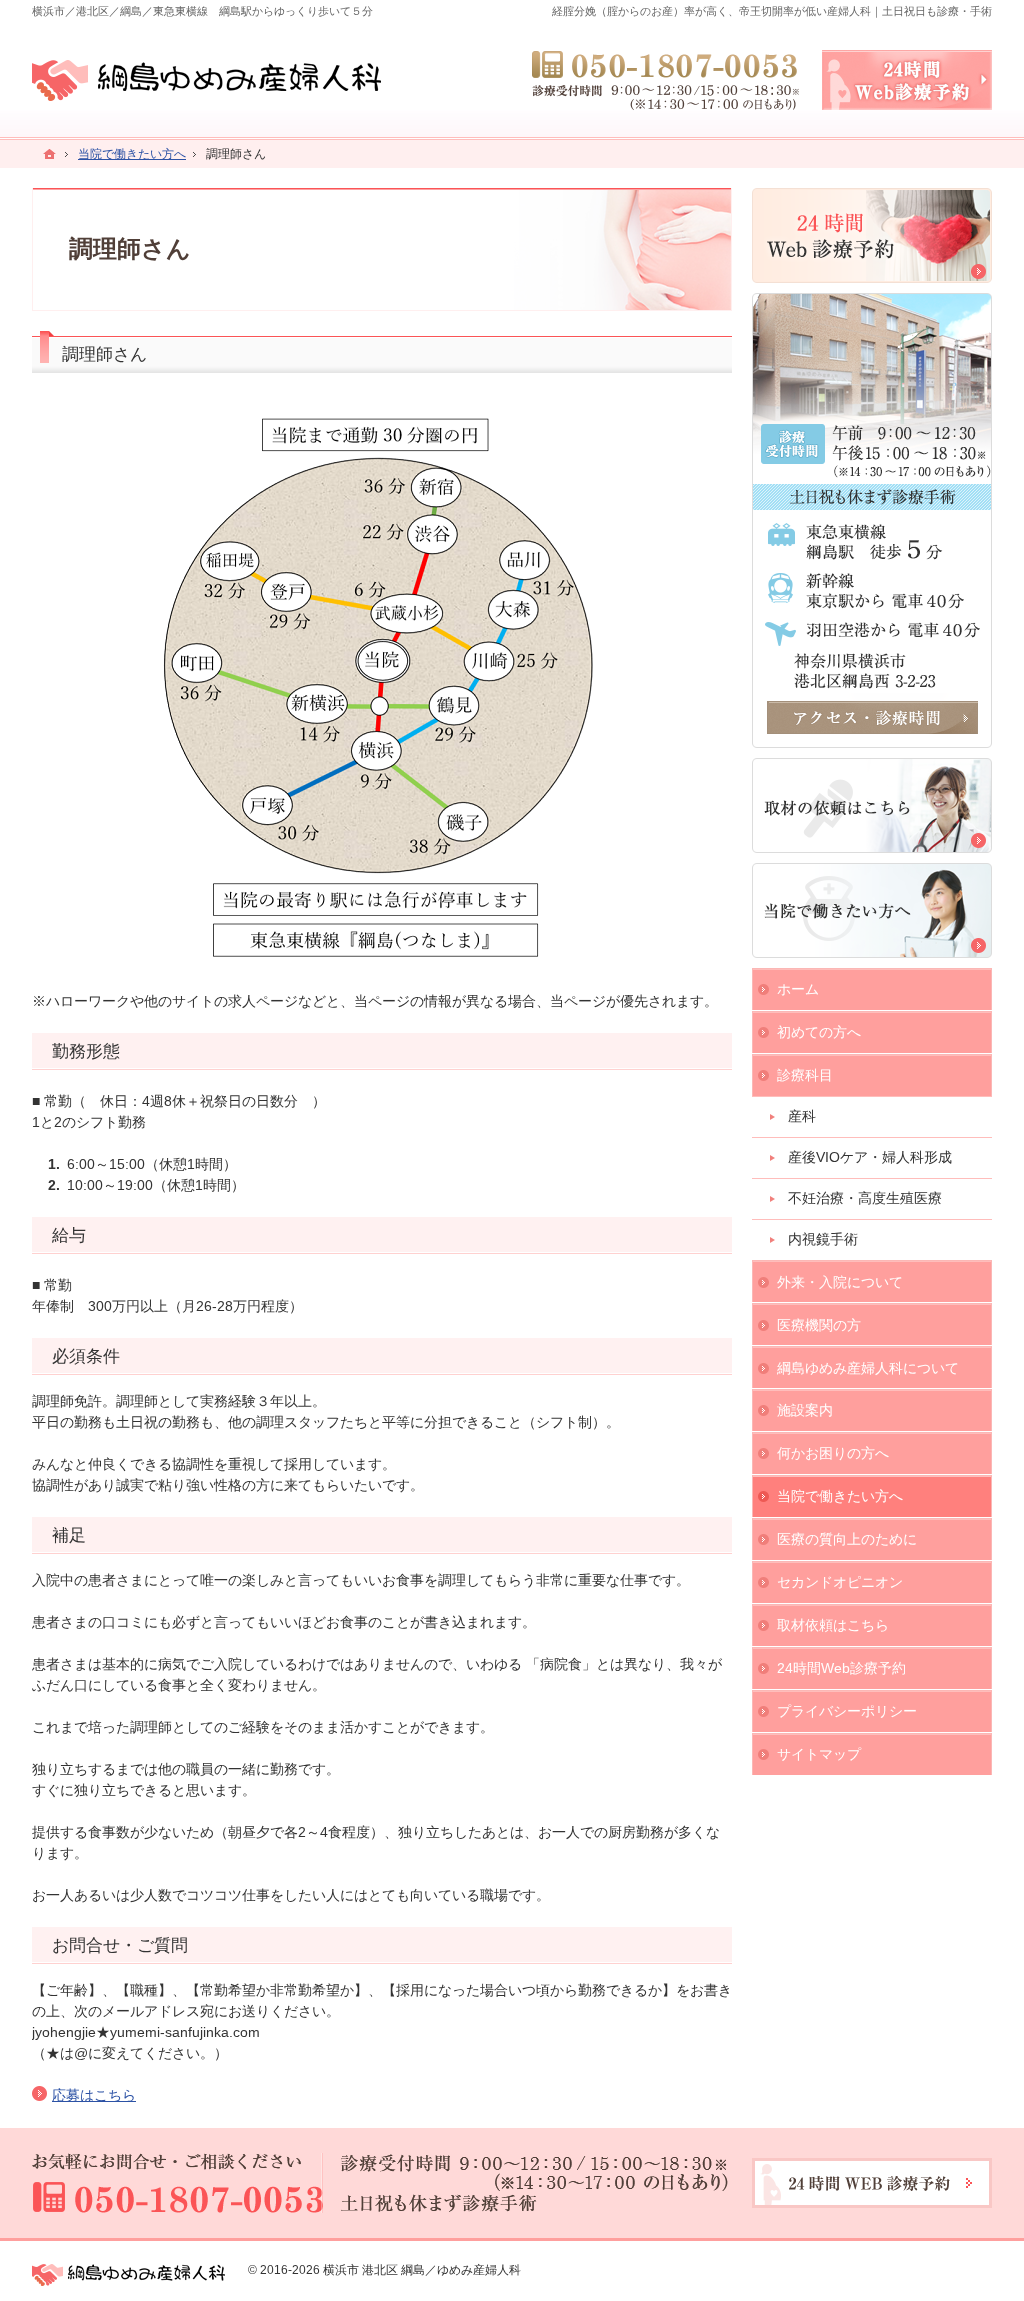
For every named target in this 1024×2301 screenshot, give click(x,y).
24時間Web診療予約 (841, 1668)
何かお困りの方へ (833, 1453)
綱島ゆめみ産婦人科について (868, 1368)
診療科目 (805, 1075)
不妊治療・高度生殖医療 (865, 1198)
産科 (802, 1116)
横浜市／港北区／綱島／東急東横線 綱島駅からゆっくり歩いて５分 (202, 11)
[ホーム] (50, 154)
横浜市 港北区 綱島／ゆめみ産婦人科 (422, 2270)
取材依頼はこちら (833, 1625)
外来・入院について (840, 1282)
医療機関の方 (819, 1325)
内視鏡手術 (823, 1239)
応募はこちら (94, 2095)
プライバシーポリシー (847, 1711)
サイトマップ (819, 1754)
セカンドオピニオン (840, 1582)
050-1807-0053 (667, 80)
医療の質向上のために (847, 1539)
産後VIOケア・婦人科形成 (870, 1157)
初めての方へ (819, 1032)
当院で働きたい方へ (840, 1496)
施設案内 (805, 1410)
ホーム (798, 989)
